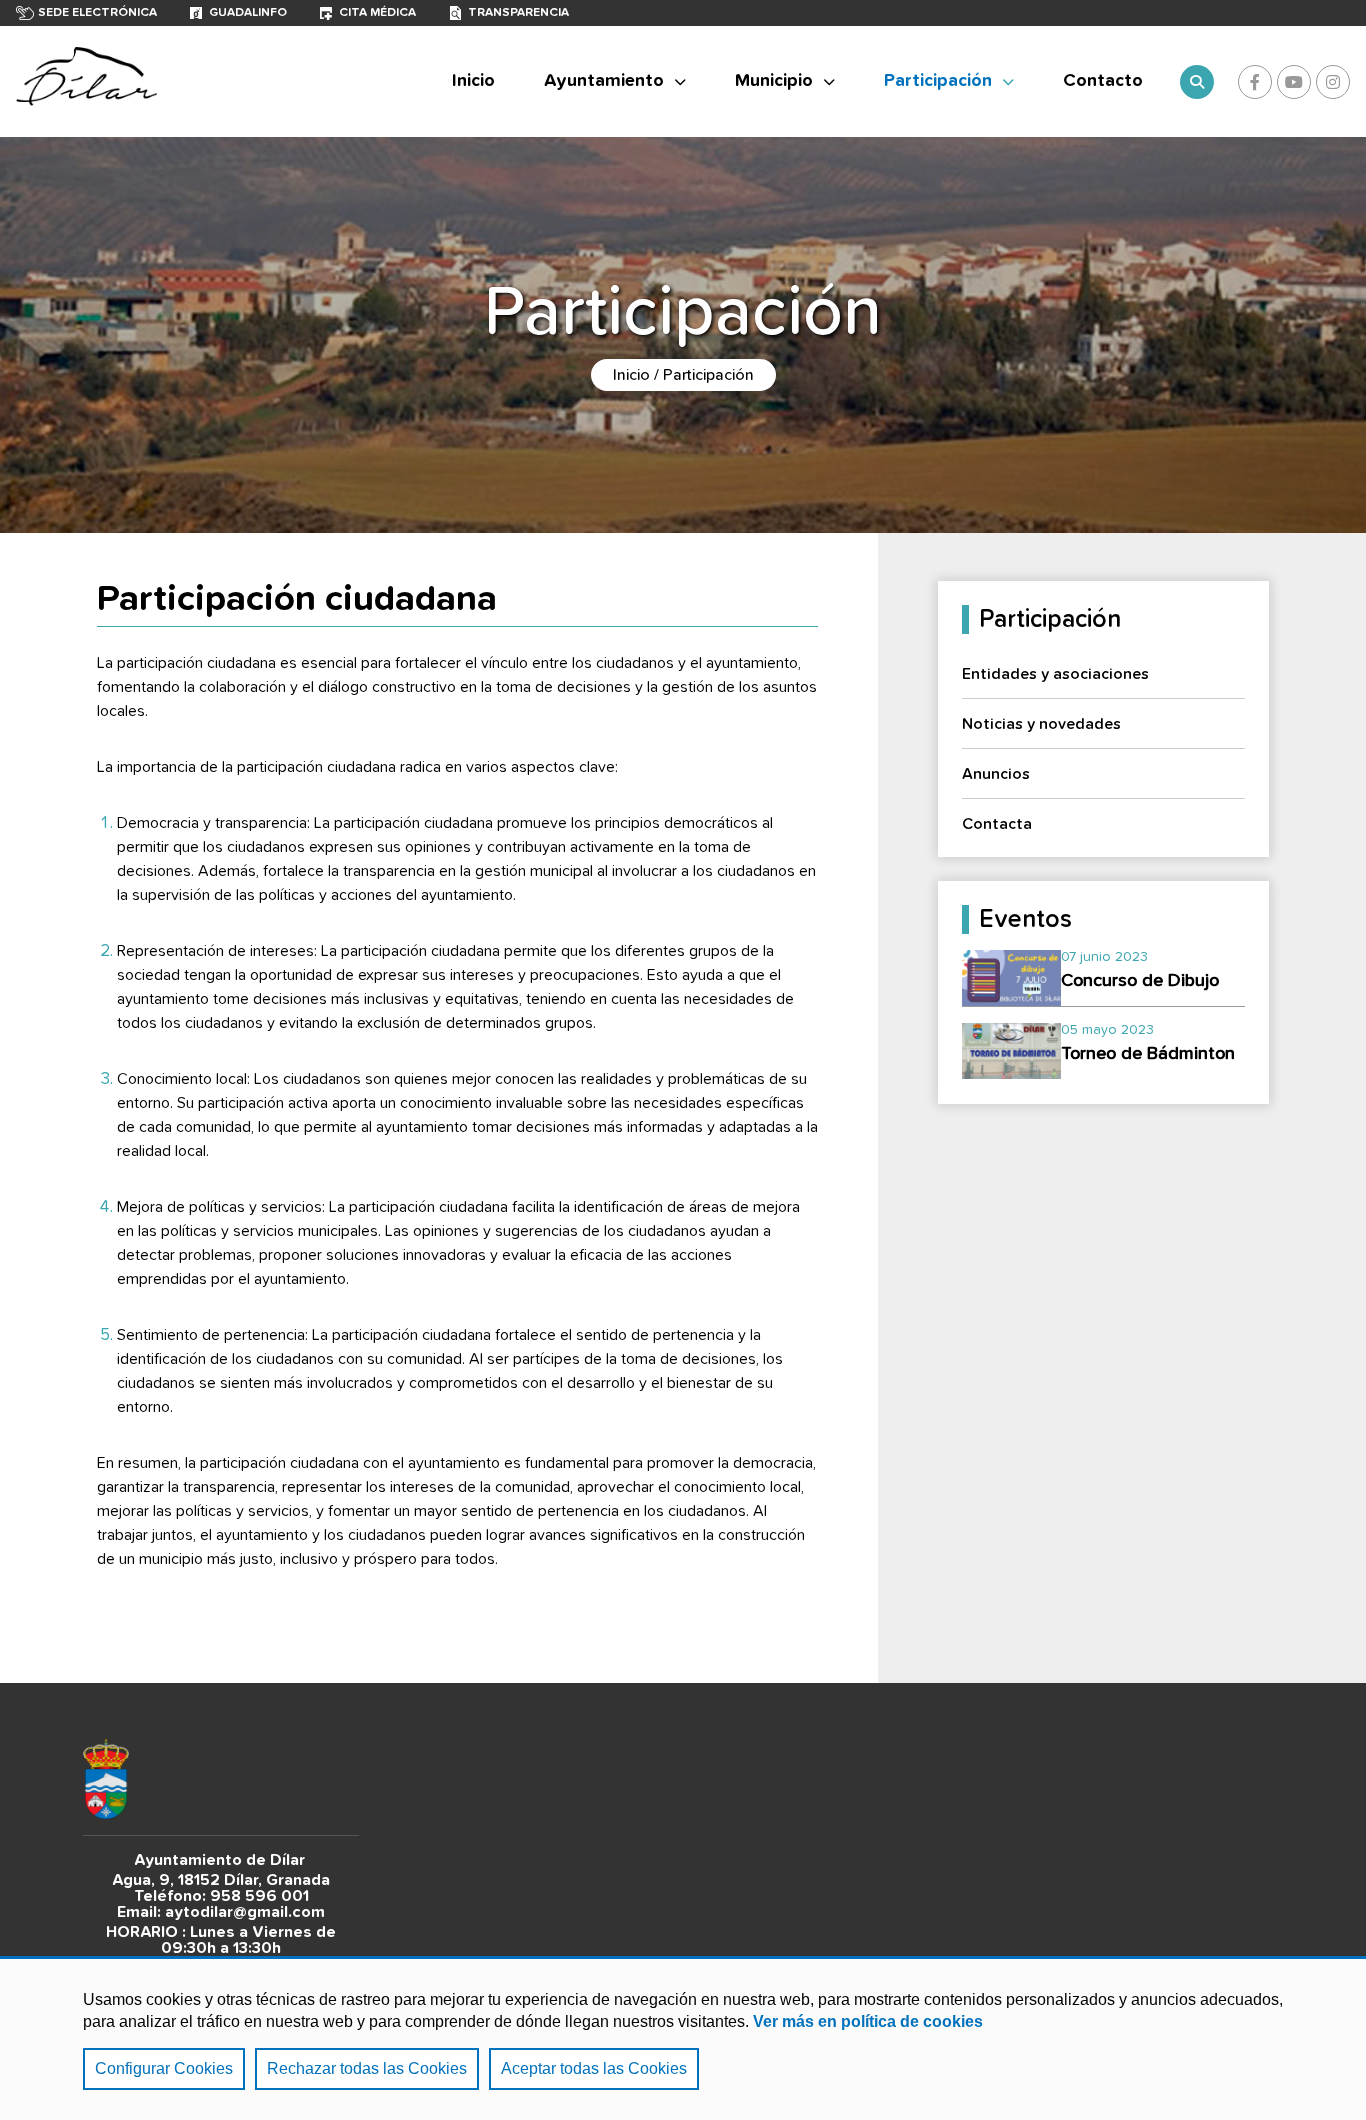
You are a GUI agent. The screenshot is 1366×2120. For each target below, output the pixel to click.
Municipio (774, 81)
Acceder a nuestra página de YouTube (1294, 82)
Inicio (631, 375)
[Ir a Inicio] (86, 82)
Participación (938, 81)
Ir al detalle (1103, 970)
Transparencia (518, 13)
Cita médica (377, 13)
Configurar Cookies (164, 2068)
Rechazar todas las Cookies (367, 2068)
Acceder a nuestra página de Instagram (1333, 82)
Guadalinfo (248, 13)
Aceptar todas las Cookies (594, 2068)
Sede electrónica (97, 13)
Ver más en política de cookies (868, 2021)
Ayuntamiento (604, 81)
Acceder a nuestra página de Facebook (1255, 82)
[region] (683, 2038)
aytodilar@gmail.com (245, 1912)
